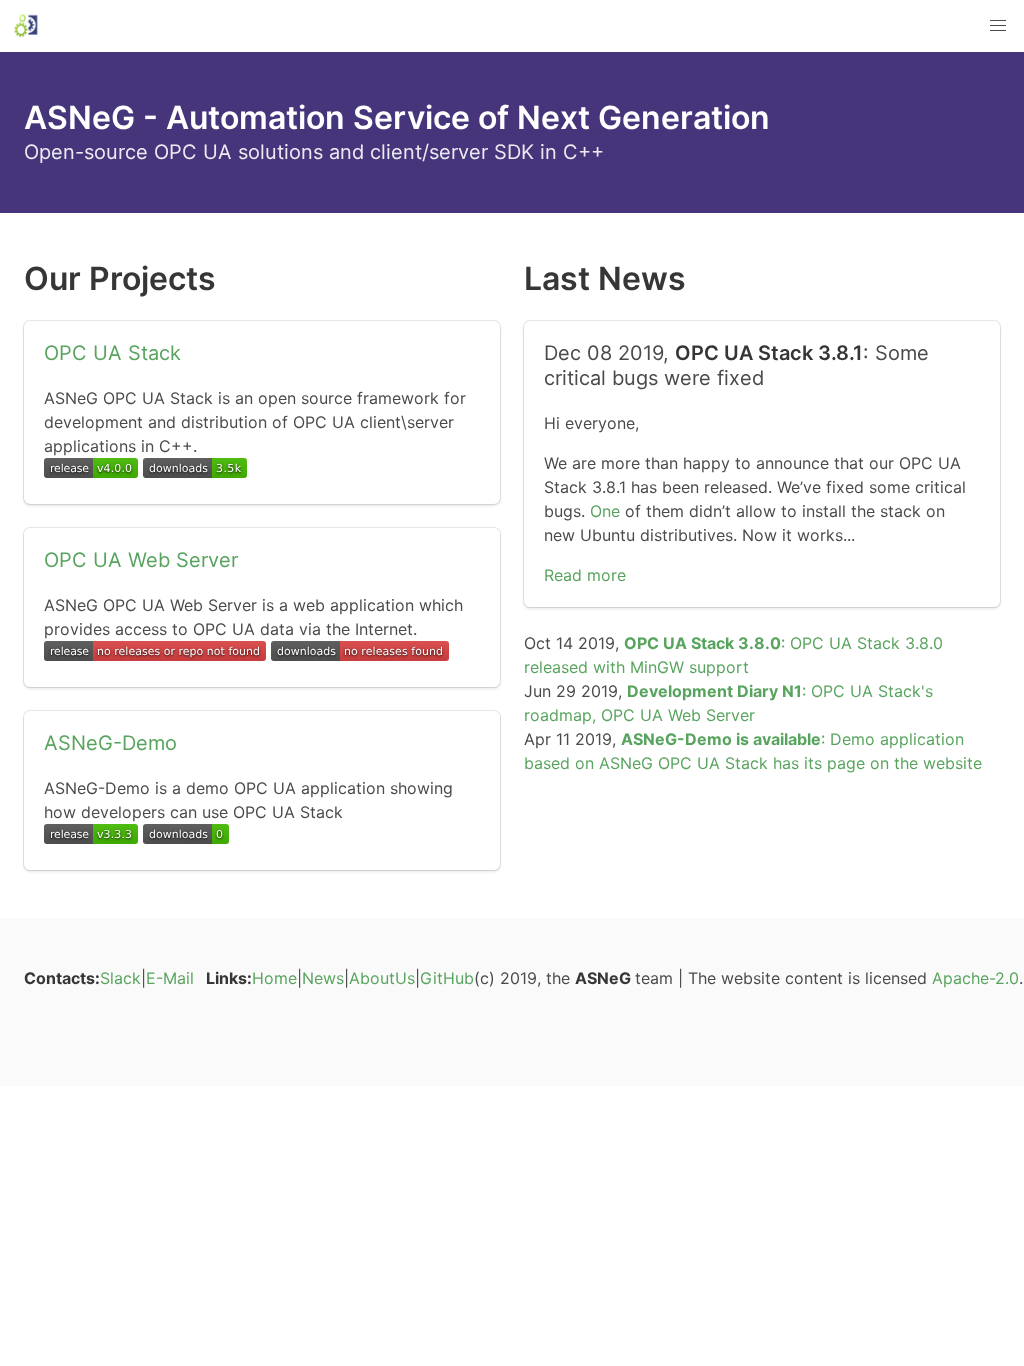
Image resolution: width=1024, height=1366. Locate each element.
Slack (120, 978)
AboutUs (382, 978)
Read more (585, 575)
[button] (998, 26)
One (605, 511)
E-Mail (170, 978)
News (323, 978)
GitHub (447, 978)
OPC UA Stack (112, 353)
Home (274, 978)
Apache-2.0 (975, 978)
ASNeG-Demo (110, 743)
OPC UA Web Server (141, 560)
